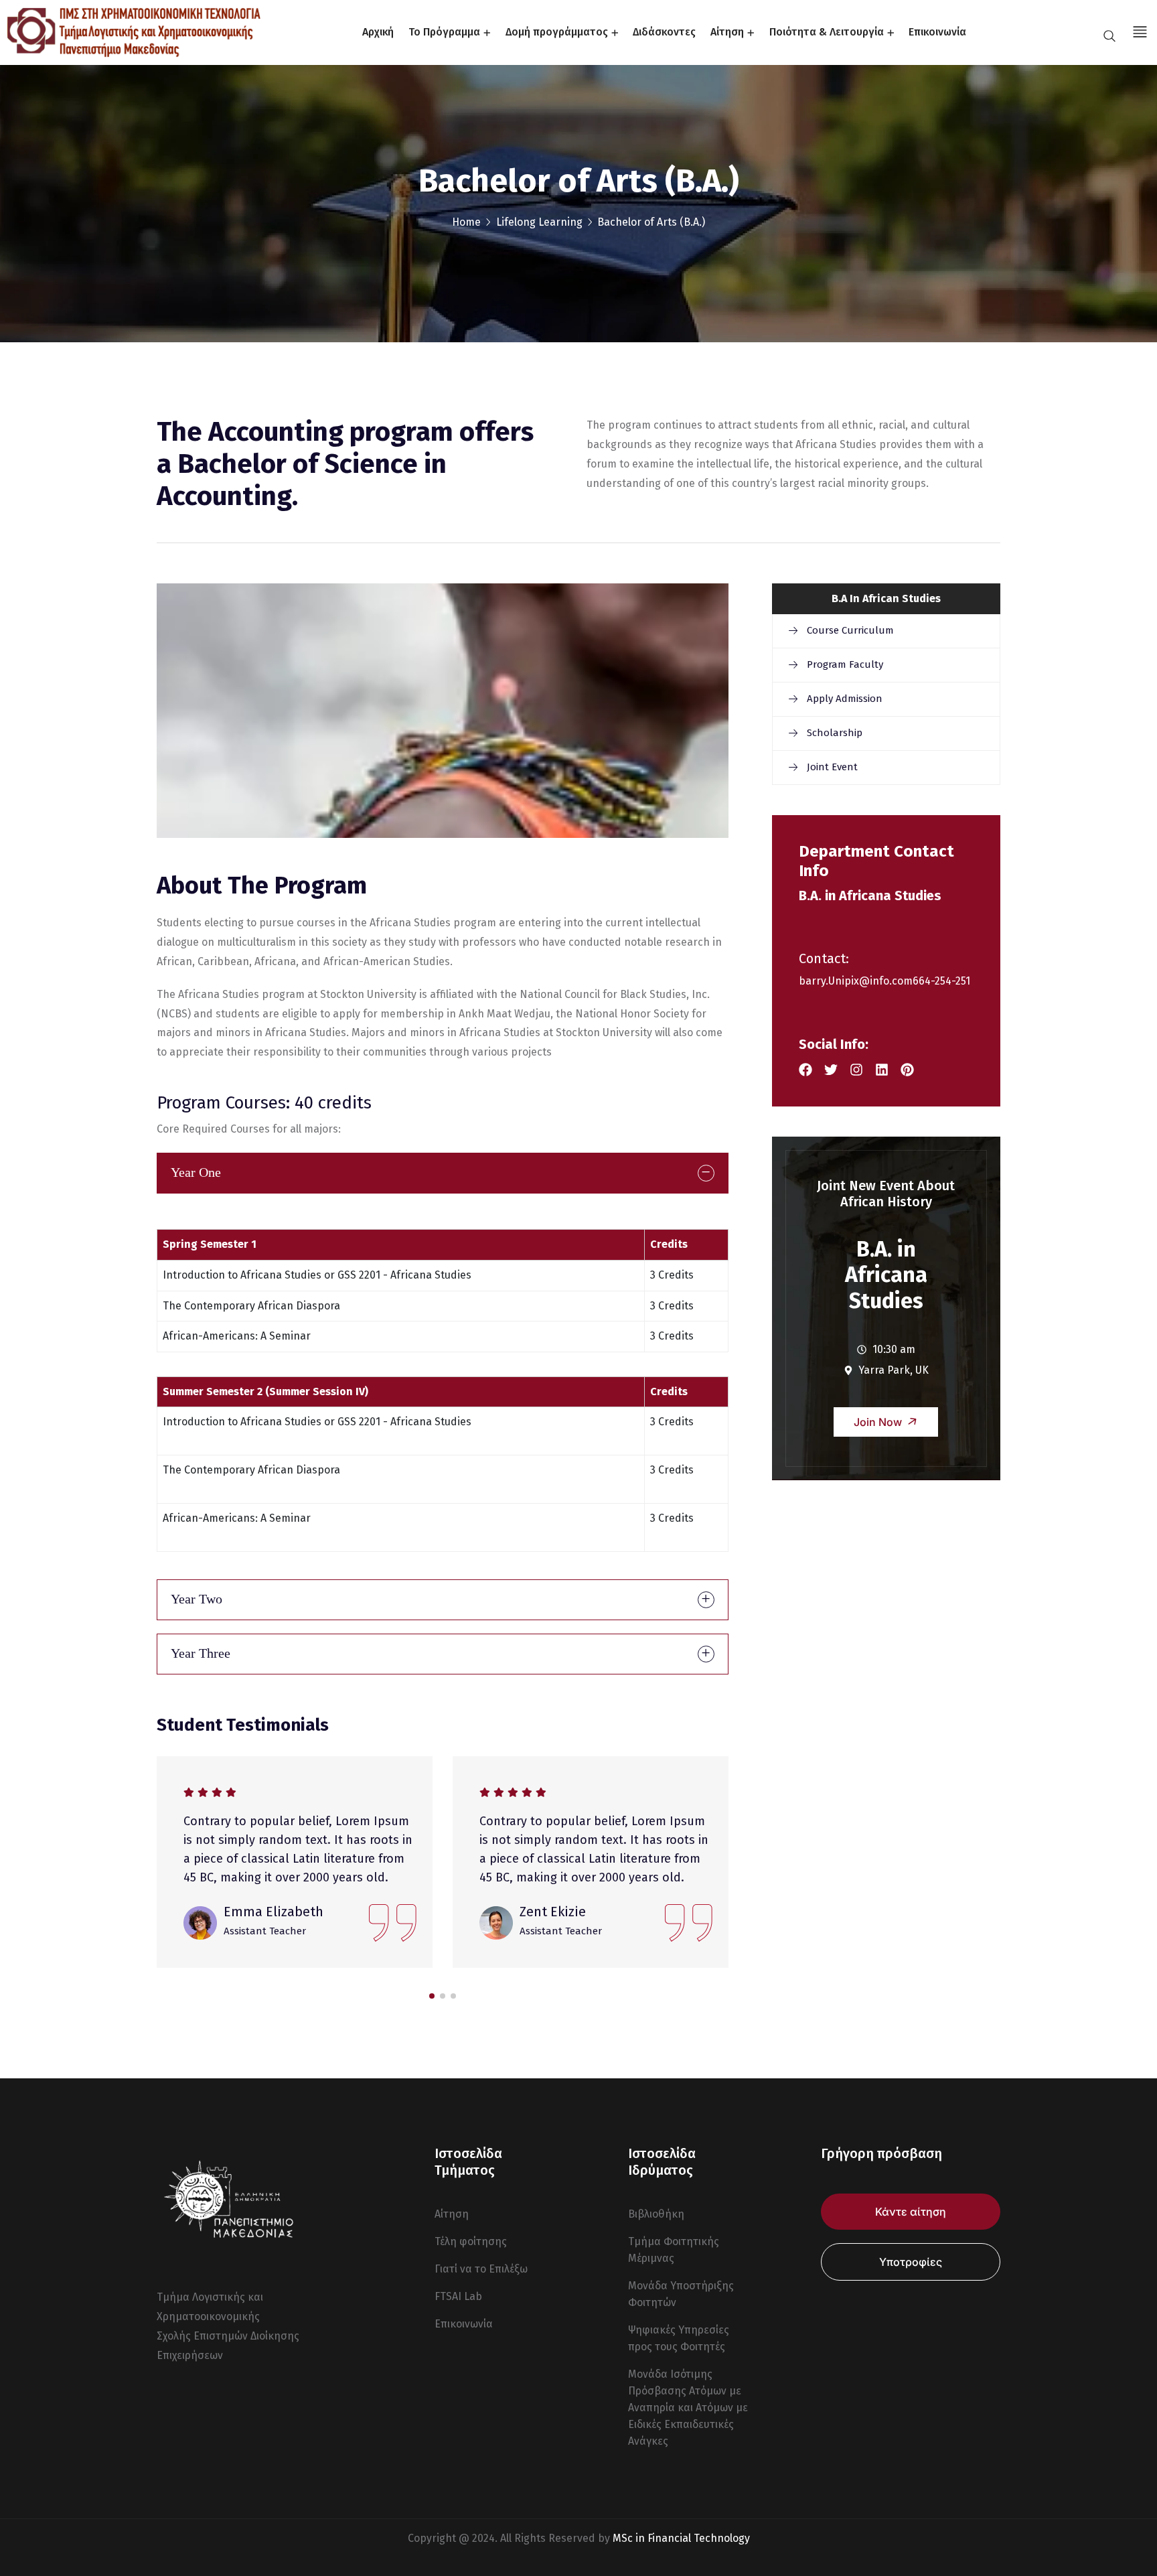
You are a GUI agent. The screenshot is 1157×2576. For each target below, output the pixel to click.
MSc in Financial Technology (681, 2538)
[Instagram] (856, 1070)
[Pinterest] (907, 1070)
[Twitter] (831, 1070)
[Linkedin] (882, 1070)
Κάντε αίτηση (911, 2212)
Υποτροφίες (911, 2262)
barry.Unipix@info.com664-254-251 (884, 981)
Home (466, 222)
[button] (432, 1996)
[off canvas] (1138, 31)
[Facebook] (805, 1070)
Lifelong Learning (539, 222)
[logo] (134, 32)
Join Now (879, 1422)
